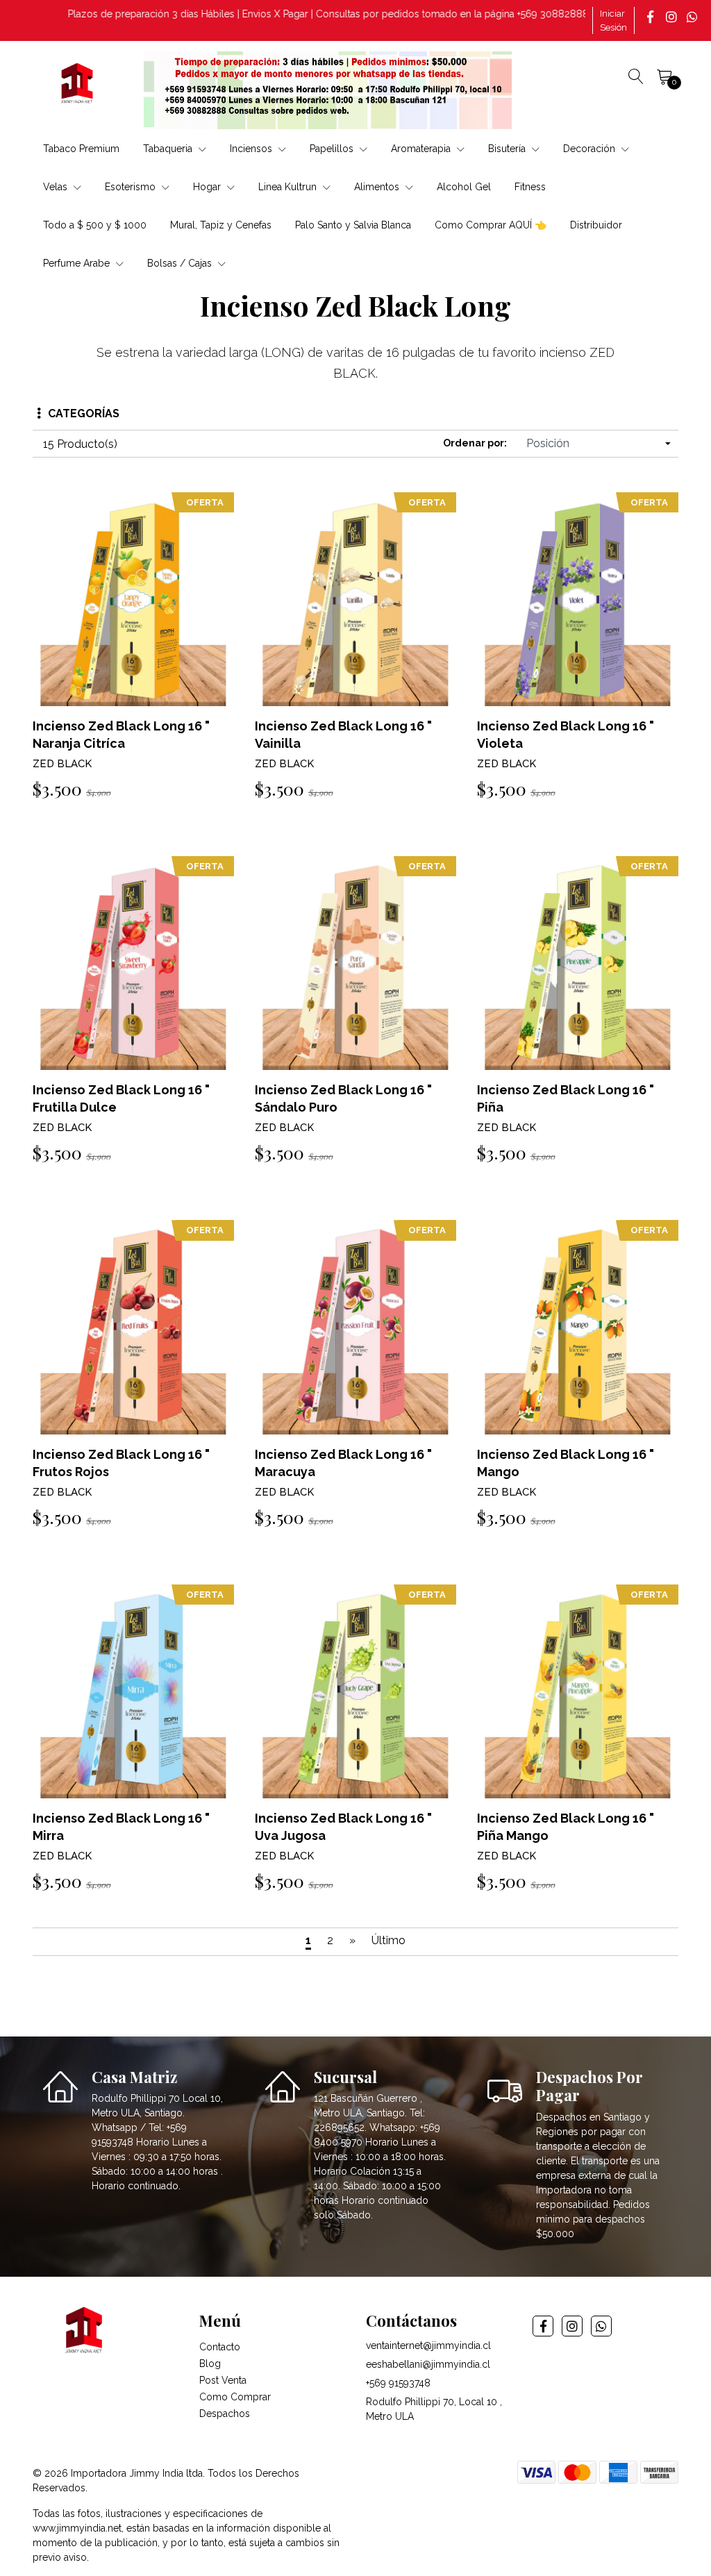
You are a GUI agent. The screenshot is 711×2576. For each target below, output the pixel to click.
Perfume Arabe (78, 263)
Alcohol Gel (464, 187)
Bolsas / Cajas (181, 263)
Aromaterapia (422, 149)
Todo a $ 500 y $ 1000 (95, 225)
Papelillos (333, 149)
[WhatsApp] (694, 17)
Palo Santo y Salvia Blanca (353, 225)
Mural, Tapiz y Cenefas (221, 225)
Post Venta (223, 2380)
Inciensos (252, 149)
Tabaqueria (169, 149)
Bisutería (508, 149)
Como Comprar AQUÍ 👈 (491, 225)
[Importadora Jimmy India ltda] (78, 85)
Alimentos (378, 187)
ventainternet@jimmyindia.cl (428, 2345)
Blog (210, 2364)
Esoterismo (132, 187)
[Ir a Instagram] (673, 17)
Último (388, 1940)
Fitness (530, 187)
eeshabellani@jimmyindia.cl (428, 2364)
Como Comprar (235, 2397)
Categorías (84, 413)
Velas (57, 187)
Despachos (225, 2414)
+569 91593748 (398, 2383)
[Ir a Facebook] (652, 17)
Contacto (220, 2347)
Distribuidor (596, 225)
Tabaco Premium (81, 149)
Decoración (591, 149)
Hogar (208, 187)
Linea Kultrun (289, 187)
